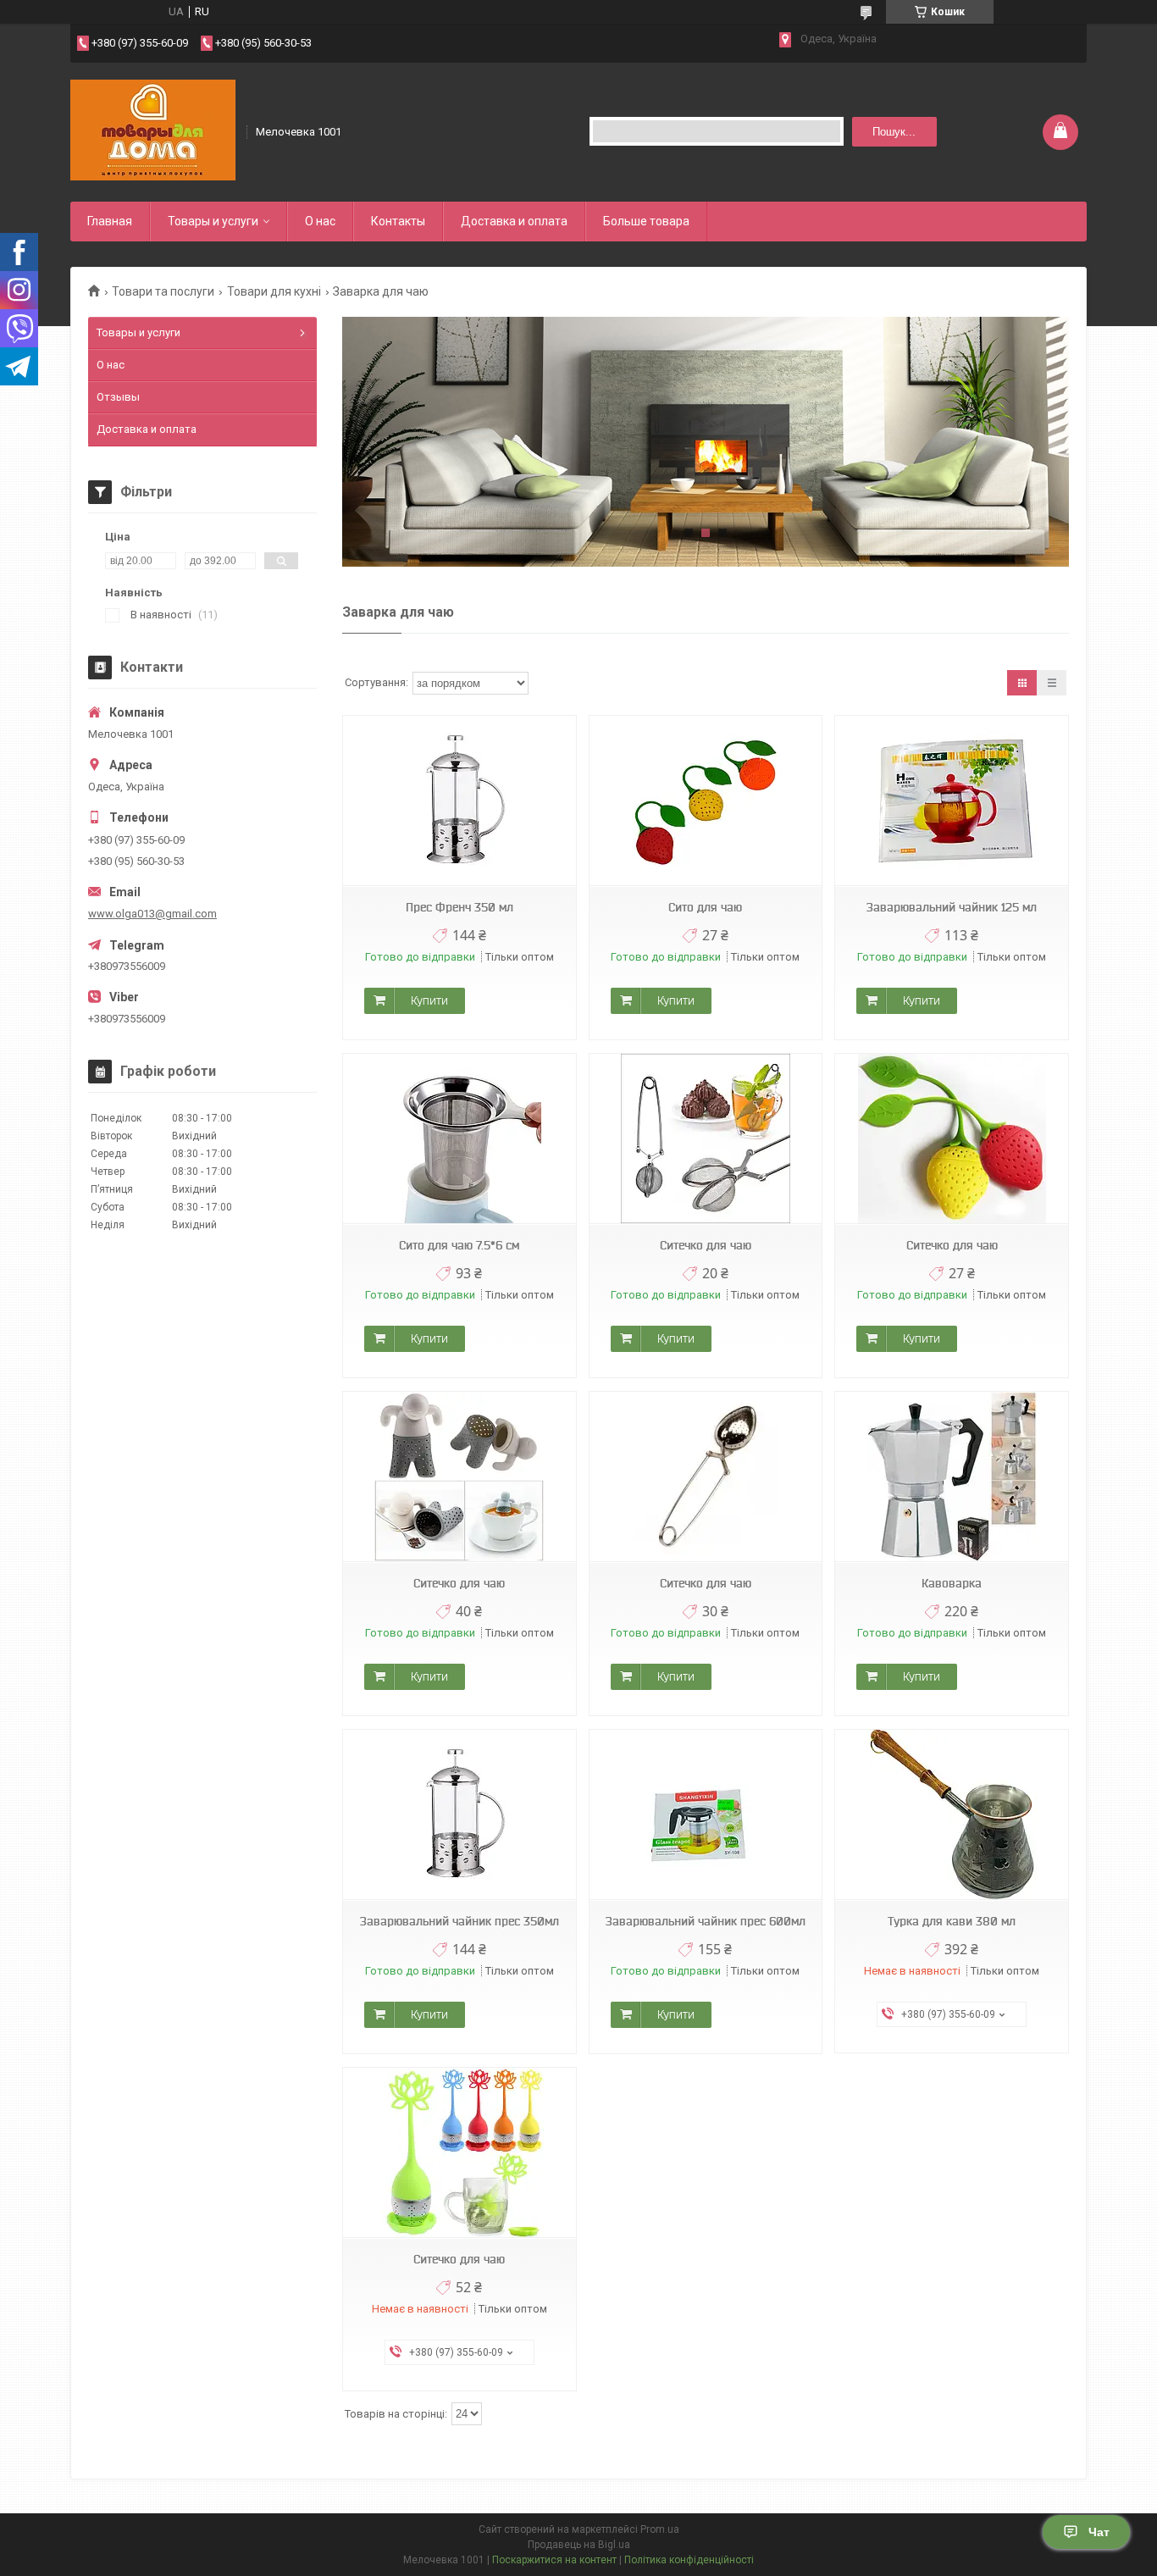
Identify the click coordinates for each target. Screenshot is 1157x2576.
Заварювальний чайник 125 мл (952, 907)
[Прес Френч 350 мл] (459, 801)
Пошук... (894, 132)
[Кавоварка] (951, 1477)
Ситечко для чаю (706, 1245)
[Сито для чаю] (706, 801)
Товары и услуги (213, 221)
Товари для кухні (274, 291)
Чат (1099, 2532)
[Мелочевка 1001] (153, 130)
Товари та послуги (163, 291)
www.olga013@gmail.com (152, 914)
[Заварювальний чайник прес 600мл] (706, 1815)
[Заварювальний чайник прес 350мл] (459, 1815)
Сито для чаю (705, 907)
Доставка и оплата (514, 221)
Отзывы (118, 397)
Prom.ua (660, 2529)
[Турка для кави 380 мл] (951, 1815)
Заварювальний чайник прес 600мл (706, 1921)
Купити (429, 1000)
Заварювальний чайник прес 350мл (459, 1921)
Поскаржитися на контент (554, 2560)
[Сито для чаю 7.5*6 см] (459, 1139)
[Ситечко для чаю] (706, 1139)
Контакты (398, 221)
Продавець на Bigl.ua (579, 2545)
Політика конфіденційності (689, 2560)
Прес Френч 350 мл (459, 907)
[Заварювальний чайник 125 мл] (951, 801)
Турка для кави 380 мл (952, 1921)
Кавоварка (952, 1583)
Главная (110, 221)
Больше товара (646, 221)
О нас (320, 221)
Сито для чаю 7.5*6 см (459, 1245)
